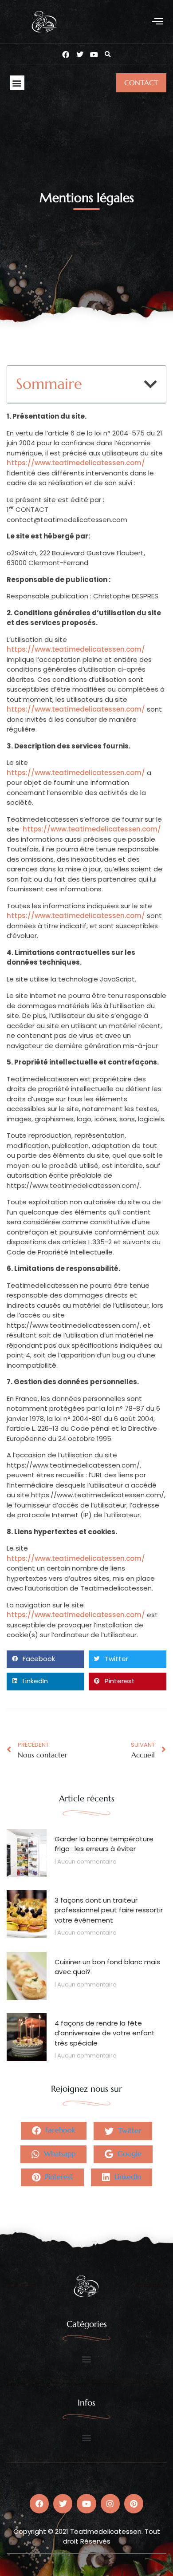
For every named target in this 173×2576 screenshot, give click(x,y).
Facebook (59, 2130)
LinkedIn (127, 2176)
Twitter (128, 2130)
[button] (158, 22)
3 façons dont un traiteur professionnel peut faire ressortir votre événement (109, 1910)
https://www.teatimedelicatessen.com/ (76, 463)
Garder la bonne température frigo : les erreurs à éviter (104, 1844)
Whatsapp (59, 2153)
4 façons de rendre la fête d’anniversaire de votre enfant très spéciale (105, 2033)
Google (128, 2153)
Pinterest (58, 2176)
